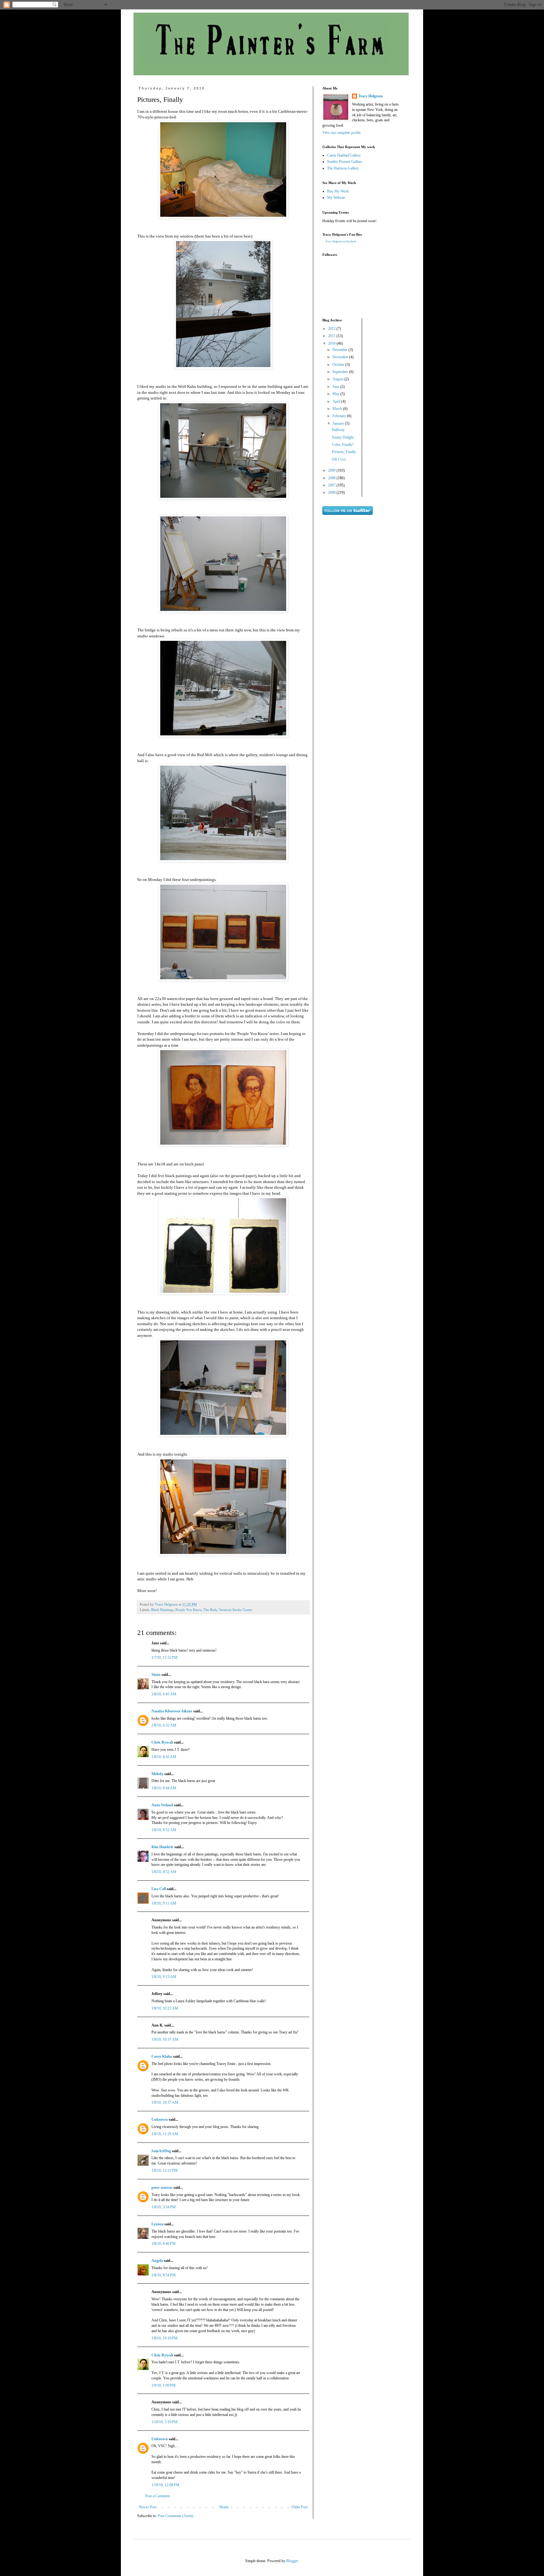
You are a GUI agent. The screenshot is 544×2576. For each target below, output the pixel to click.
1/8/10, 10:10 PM (164, 2338)
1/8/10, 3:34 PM (164, 2207)
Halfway (338, 430)
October (339, 365)
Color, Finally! (343, 445)
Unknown (160, 2119)
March (338, 409)
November (341, 357)
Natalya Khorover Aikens (172, 1711)
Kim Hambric (162, 1847)
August (338, 379)
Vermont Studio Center (235, 1610)
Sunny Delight (343, 437)
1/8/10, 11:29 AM (165, 2134)
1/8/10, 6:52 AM (164, 1725)
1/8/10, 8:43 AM (164, 1757)
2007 (332, 485)
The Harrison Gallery (343, 168)
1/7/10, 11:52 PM (164, 1658)
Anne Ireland (162, 1805)
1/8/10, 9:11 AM (164, 1903)
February (340, 416)
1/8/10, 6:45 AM (164, 1694)
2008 (332, 478)
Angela (157, 2261)
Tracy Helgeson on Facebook (341, 241)
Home (224, 2507)
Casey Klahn (162, 2056)
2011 (332, 336)
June (336, 387)
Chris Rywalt (162, 1742)
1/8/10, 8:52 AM (164, 1830)
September (341, 372)
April (337, 401)
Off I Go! (339, 459)
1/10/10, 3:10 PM (164, 2422)
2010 (332, 343)
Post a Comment (157, 2496)
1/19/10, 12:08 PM (165, 2485)
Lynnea (157, 2224)
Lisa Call (159, 1889)
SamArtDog (161, 2151)
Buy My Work (338, 191)
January (339, 423)
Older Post (300, 2507)
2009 (332, 470)
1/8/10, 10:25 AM (165, 2008)
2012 (332, 329)
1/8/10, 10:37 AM (165, 2039)
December (340, 350)
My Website (336, 198)
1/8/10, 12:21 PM (164, 2171)
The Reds (210, 1610)
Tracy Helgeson (371, 96)
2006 (332, 492)
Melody (157, 1774)
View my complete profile (342, 133)
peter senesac (162, 2188)
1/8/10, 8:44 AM (164, 1788)
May (336, 394)
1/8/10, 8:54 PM (164, 2275)
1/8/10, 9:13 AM (164, 1977)
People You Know (188, 1610)
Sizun (156, 1675)
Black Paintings (162, 1610)
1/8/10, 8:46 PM (164, 2244)
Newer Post (148, 2507)
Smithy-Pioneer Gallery (345, 162)
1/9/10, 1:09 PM (164, 2385)
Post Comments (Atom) (176, 2516)
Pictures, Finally (344, 452)
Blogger (292, 2561)
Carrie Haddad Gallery (344, 155)
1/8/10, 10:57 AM (165, 2102)
